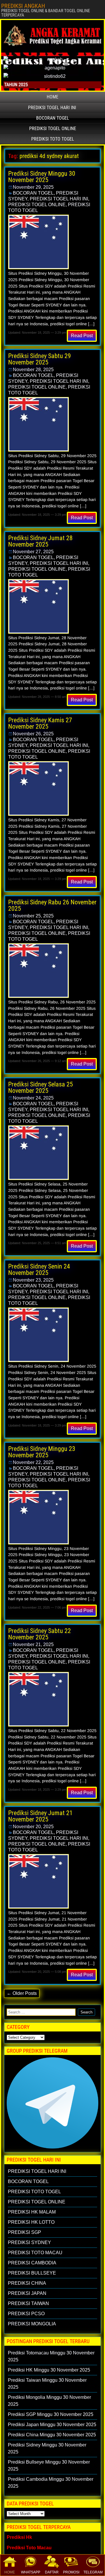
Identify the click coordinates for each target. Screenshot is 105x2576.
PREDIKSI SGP (24, 2232)
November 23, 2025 (33, 1280)
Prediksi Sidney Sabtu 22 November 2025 (40, 1634)
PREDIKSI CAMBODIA (32, 2263)
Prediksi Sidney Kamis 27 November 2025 (40, 723)
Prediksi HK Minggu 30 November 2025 (49, 2370)
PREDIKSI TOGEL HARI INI (52, 108)
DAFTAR (52, 2572)
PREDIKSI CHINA (27, 2283)
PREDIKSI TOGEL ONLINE (53, 129)
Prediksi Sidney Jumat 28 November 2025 (40, 541)
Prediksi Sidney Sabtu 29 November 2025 (40, 359)
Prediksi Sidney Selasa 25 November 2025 (41, 1087)
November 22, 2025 (33, 1462)
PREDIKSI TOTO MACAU (35, 2253)
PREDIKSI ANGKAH (23, 6)
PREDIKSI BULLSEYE (32, 2273)
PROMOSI (71, 2572)
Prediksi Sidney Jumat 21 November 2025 (40, 1816)
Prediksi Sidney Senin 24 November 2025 (39, 1270)
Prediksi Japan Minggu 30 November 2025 (52, 2425)
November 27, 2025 (33, 552)
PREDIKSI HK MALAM (32, 2212)
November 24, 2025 (33, 1098)
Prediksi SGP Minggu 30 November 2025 (51, 2414)
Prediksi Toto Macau (29, 2548)
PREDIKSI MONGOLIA (32, 2324)
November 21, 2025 (33, 1644)
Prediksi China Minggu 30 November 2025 (52, 2435)
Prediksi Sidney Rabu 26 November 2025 (52, 905)
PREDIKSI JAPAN (27, 2293)
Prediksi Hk (19, 2537)
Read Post (82, 336)
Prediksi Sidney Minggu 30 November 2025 (42, 177)
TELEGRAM (93, 2572)
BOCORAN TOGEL (53, 118)
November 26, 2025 (33, 734)
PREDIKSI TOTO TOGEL (53, 139)
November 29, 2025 (33, 187)
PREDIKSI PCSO (26, 2314)
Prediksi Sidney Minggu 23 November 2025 (42, 1452)
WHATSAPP (31, 2572)
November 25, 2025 (33, 916)
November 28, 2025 (33, 370)
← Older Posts (22, 1993)
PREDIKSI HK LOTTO (31, 2222)
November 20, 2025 (33, 1827)
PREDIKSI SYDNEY (29, 2242)
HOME (10, 2572)
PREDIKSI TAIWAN (28, 2303)
